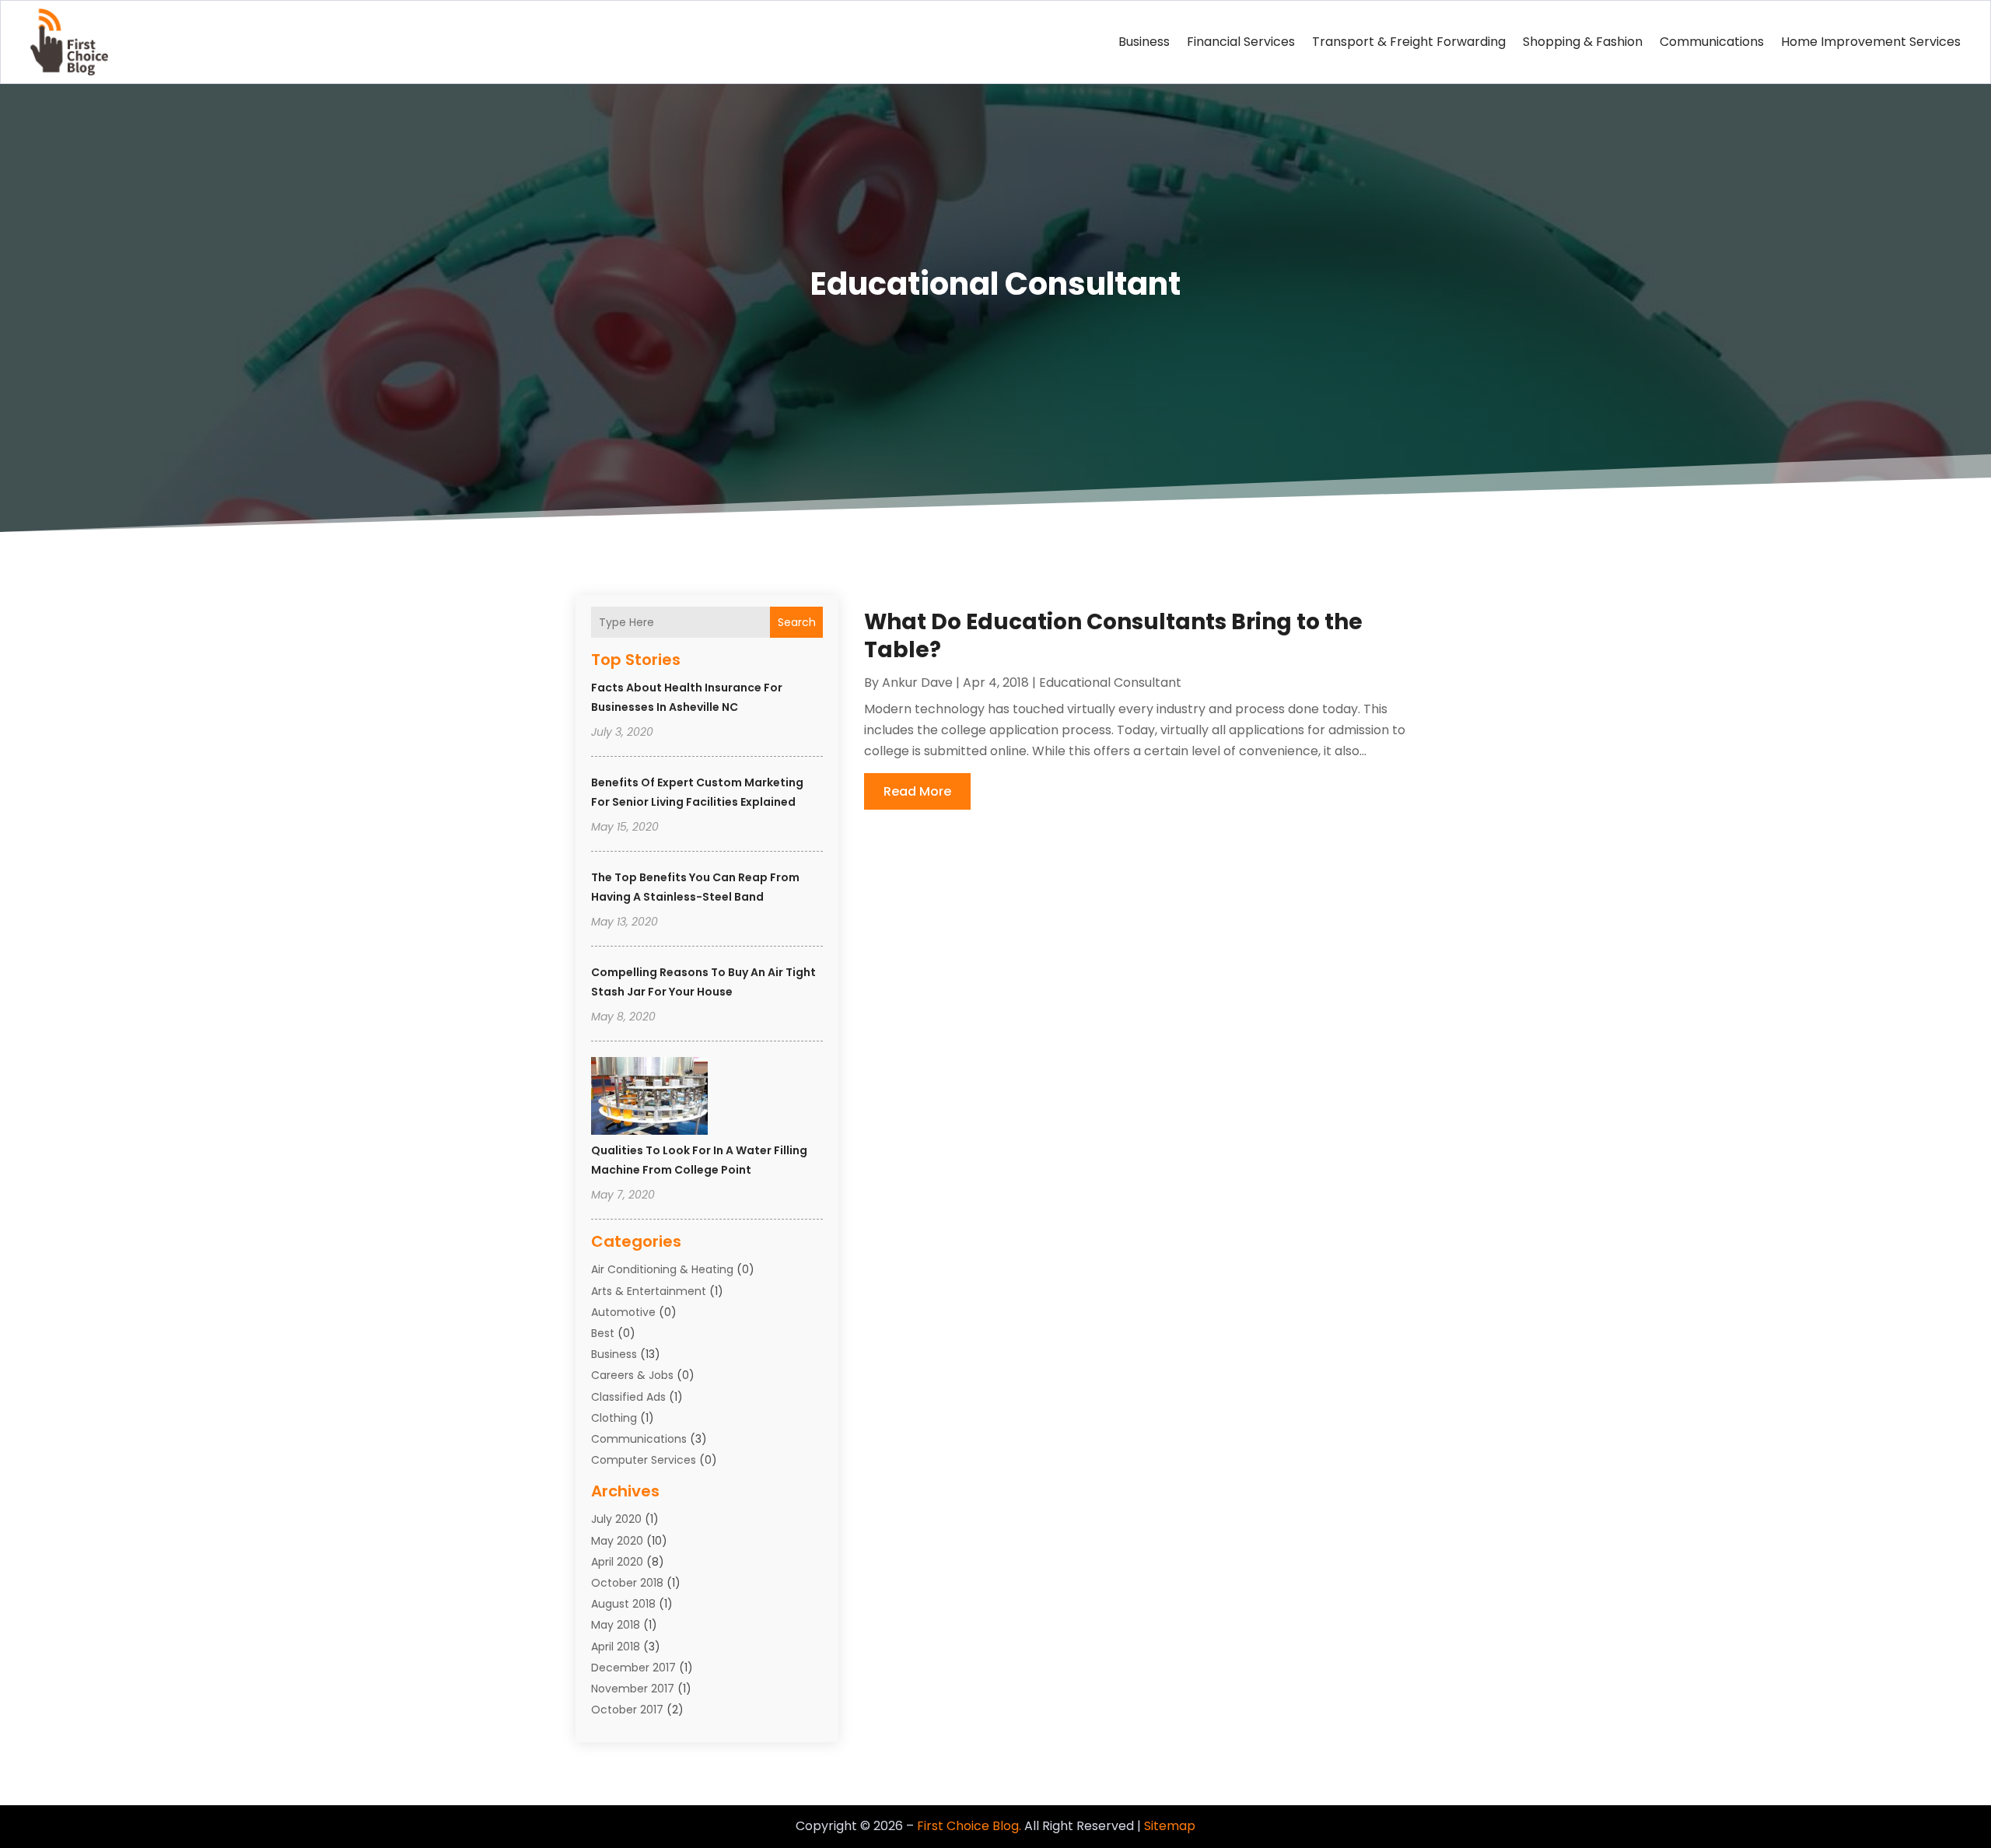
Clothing (614, 1418)
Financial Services (1241, 42)
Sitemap (1170, 1826)
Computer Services (644, 1460)
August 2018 (623, 1604)
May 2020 (617, 1541)
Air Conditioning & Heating (662, 1269)
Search (797, 622)
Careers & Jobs (632, 1375)
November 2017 (633, 1689)
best (603, 1333)
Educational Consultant (1110, 682)
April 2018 (616, 1647)
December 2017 (633, 1668)
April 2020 (617, 1562)
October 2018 (627, 1583)
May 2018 (616, 1625)
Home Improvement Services (1871, 42)
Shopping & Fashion (1583, 42)
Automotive (623, 1312)
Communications (1712, 42)
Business (1144, 42)
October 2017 (627, 1710)
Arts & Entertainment (649, 1291)
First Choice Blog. (969, 1826)
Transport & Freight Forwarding (1409, 42)
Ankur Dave (917, 682)
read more (917, 791)
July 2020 (616, 1519)
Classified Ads (628, 1397)
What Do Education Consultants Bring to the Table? (1113, 636)
